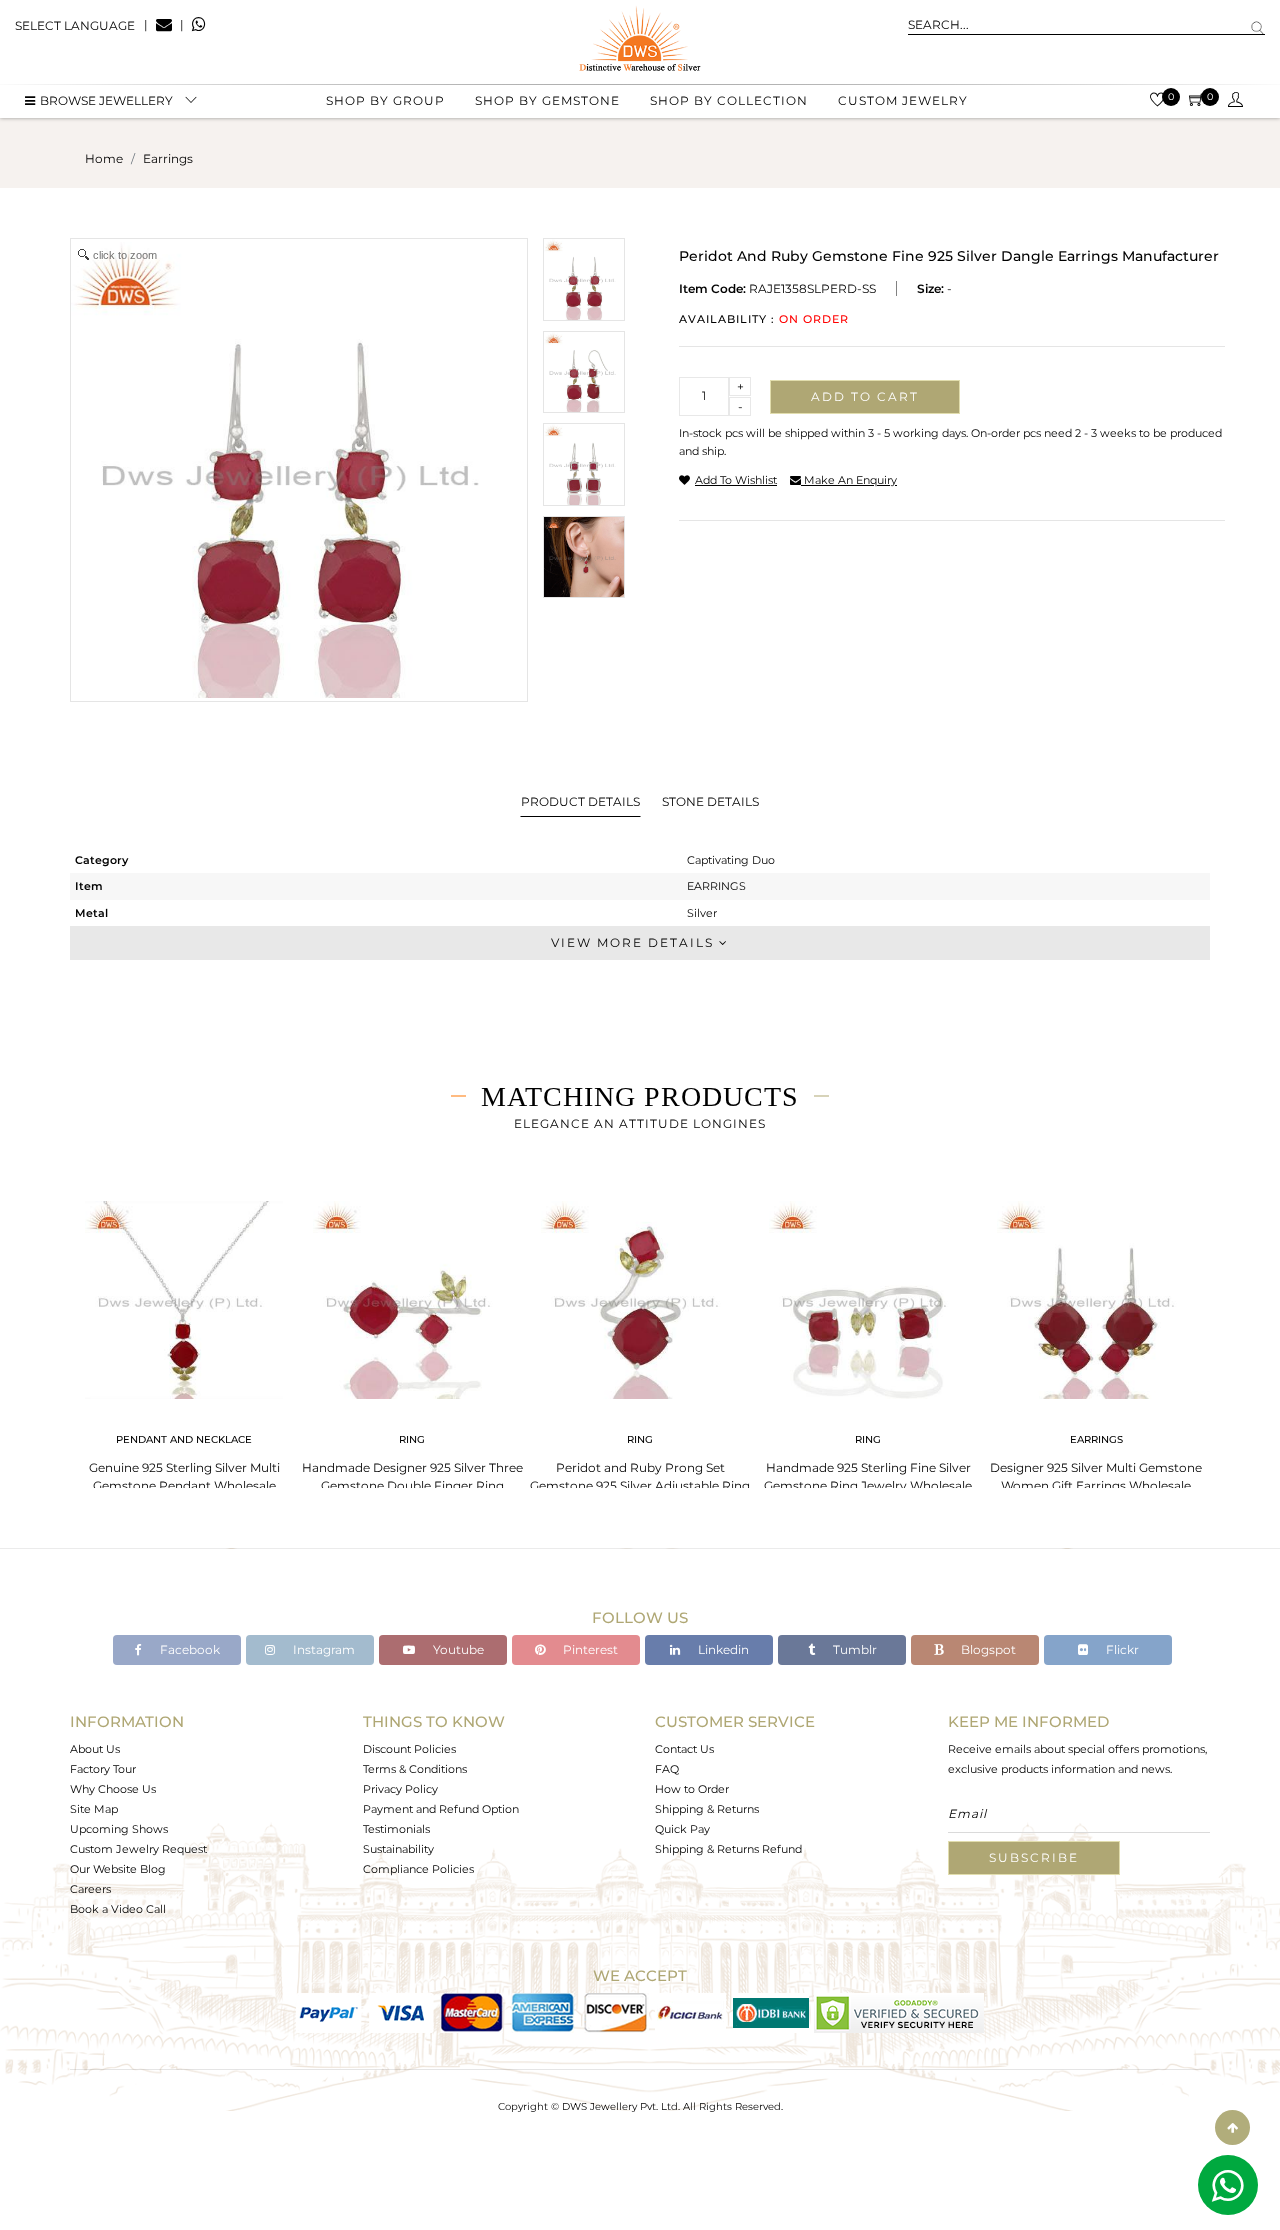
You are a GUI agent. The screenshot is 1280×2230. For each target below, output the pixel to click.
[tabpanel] (184, 1340)
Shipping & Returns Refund (728, 1849)
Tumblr (853, 1649)
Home (104, 158)
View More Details (635, 942)
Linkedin (722, 1649)
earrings (168, 158)
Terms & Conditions (415, 1769)
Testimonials (396, 1829)
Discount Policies (409, 1749)
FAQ (667, 1769)
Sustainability (398, 1849)
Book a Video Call (118, 1909)
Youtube (457, 1649)
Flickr (1121, 1649)
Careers (90, 1889)
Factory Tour (103, 1769)
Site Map (94, 1809)
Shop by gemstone (547, 100)
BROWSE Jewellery (106, 100)
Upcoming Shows (119, 1829)
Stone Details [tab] (710, 801)
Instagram (322, 1649)
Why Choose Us (113, 1789)
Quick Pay (682, 1829)
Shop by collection (729, 100)
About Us (95, 1749)
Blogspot (987, 1649)
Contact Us (684, 1749)
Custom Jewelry (903, 100)
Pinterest (589, 1649)
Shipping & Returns (707, 1809)
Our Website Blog (118, 1869)
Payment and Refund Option (441, 1809)
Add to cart (865, 396)
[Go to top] (1232, 2127)
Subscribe (1034, 1857)
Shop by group (385, 100)
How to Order (692, 1789)
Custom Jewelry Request (138, 1849)
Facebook (188, 1649)
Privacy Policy (400, 1789)
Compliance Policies (418, 1869)
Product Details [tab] (580, 801)
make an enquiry (849, 480)
